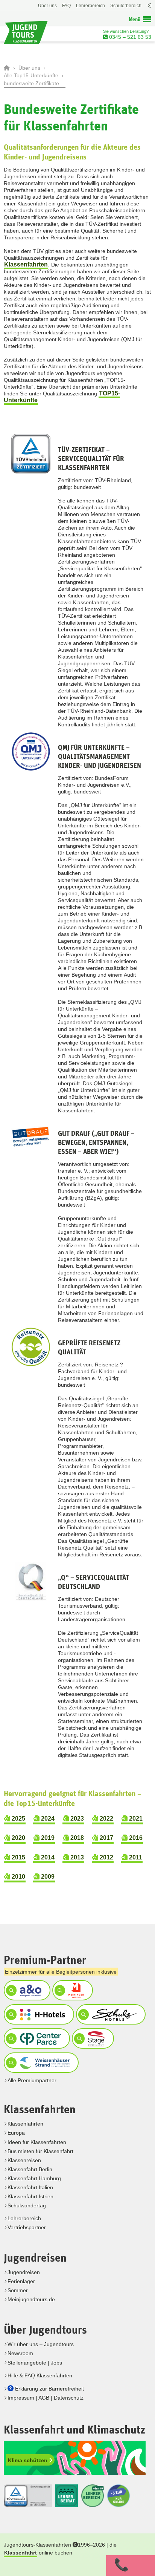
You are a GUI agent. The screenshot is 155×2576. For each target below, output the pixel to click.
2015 (18, 1857)
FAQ (66, 6)
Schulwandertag (27, 2205)
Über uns (47, 6)
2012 (106, 1857)
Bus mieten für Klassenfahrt (40, 2151)
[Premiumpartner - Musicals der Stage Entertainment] (92, 2038)
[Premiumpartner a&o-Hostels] (26, 1990)
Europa (16, 2133)
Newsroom (20, 2353)
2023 (76, 1819)
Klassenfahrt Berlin (30, 2169)
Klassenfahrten (26, 264)
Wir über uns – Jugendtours (41, 2344)
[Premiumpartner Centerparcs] (36, 2038)
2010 (18, 1877)
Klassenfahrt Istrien (30, 2196)
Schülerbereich (126, 6)
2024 (47, 1819)
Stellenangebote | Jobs (35, 2363)
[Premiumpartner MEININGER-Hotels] (72, 1990)
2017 (106, 1838)
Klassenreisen (24, 2160)
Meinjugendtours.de (31, 2299)
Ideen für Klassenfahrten (37, 2142)
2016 (135, 1838)
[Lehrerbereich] (148, 9)
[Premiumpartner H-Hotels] (38, 2014)
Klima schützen (28, 2460)
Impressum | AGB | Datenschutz (46, 2398)
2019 (47, 1838)
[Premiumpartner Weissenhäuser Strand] (40, 2063)
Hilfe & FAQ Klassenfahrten (40, 2375)
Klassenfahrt (21, 2553)
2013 (76, 1857)
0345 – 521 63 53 (129, 37)
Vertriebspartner (27, 2227)
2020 (18, 1838)
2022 (106, 1819)
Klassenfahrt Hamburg (34, 2178)
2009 (47, 1877)
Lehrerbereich (90, 6)
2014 (47, 1857)
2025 (18, 1819)
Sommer (18, 2290)
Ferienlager (21, 2281)
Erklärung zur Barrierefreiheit (49, 2389)
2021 (135, 1819)
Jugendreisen (24, 2272)
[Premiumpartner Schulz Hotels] (110, 2014)
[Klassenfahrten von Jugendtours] (8, 68)
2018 (76, 1838)
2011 (135, 1857)
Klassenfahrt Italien (30, 2187)
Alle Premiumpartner (32, 2080)
